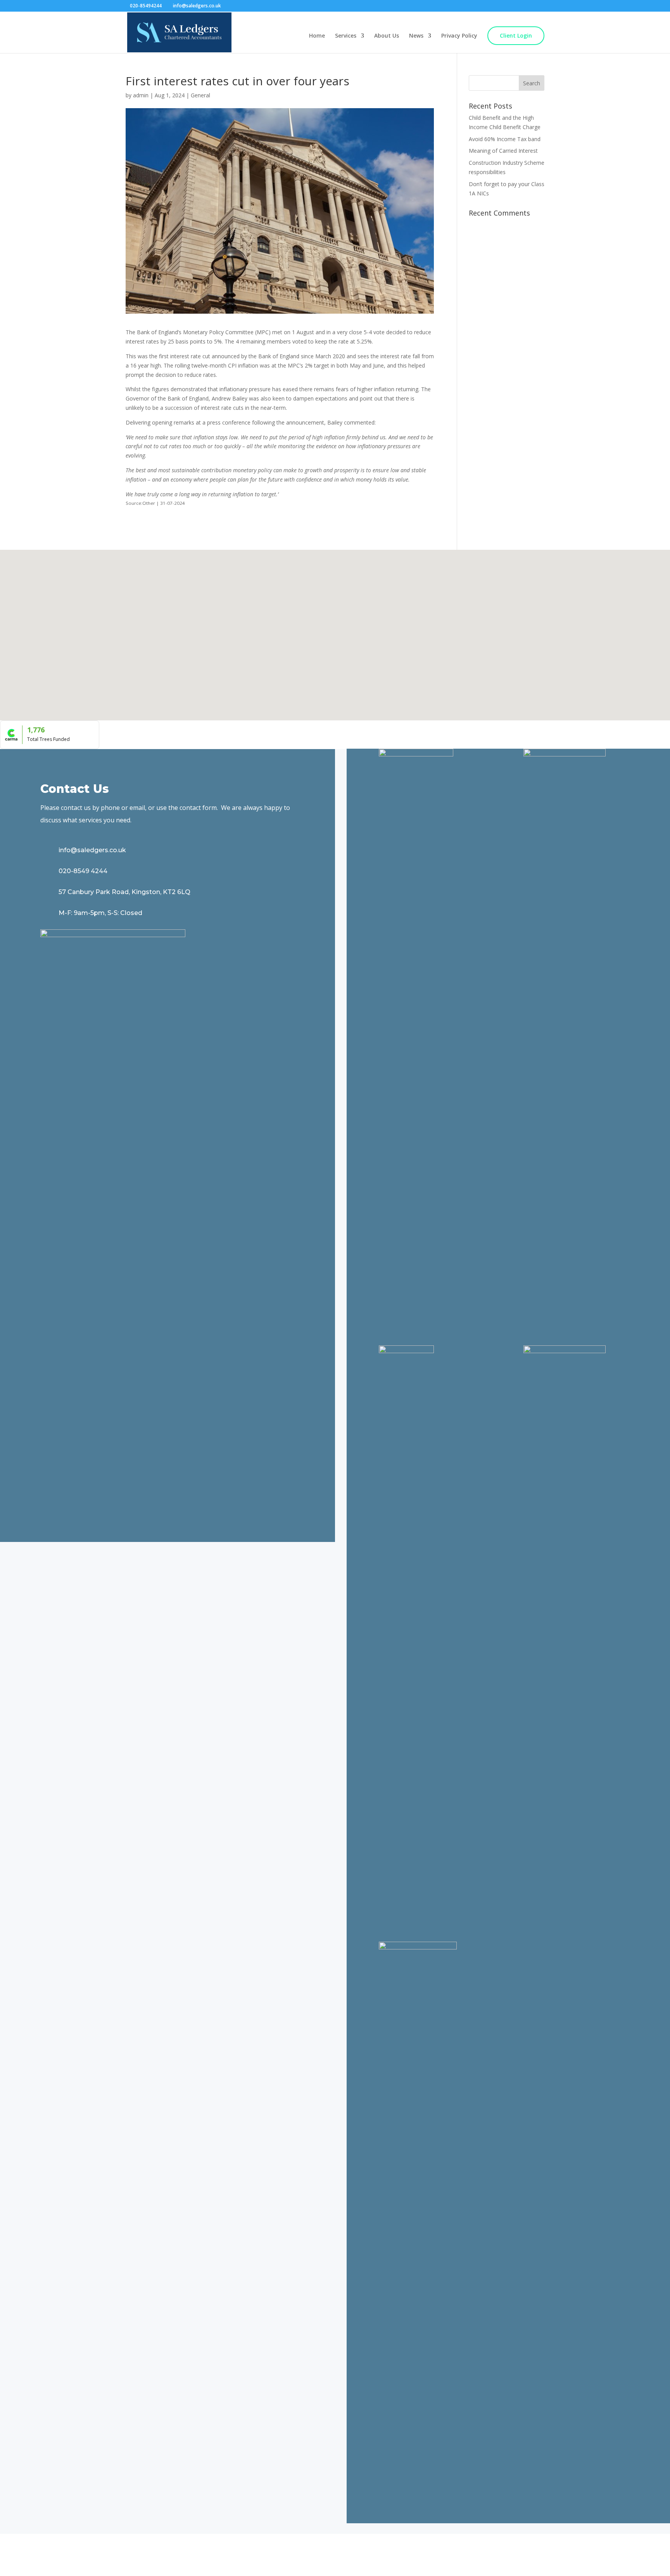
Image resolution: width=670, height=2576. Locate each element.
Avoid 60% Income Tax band (505, 139)
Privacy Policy (459, 36)
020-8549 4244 (83, 871)
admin (141, 95)
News (416, 36)
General (200, 95)
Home (317, 36)
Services (346, 36)
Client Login (516, 35)
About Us (387, 36)
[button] (309, 645)
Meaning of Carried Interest (503, 151)
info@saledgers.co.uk (92, 850)
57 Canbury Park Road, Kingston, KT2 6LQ (124, 892)
